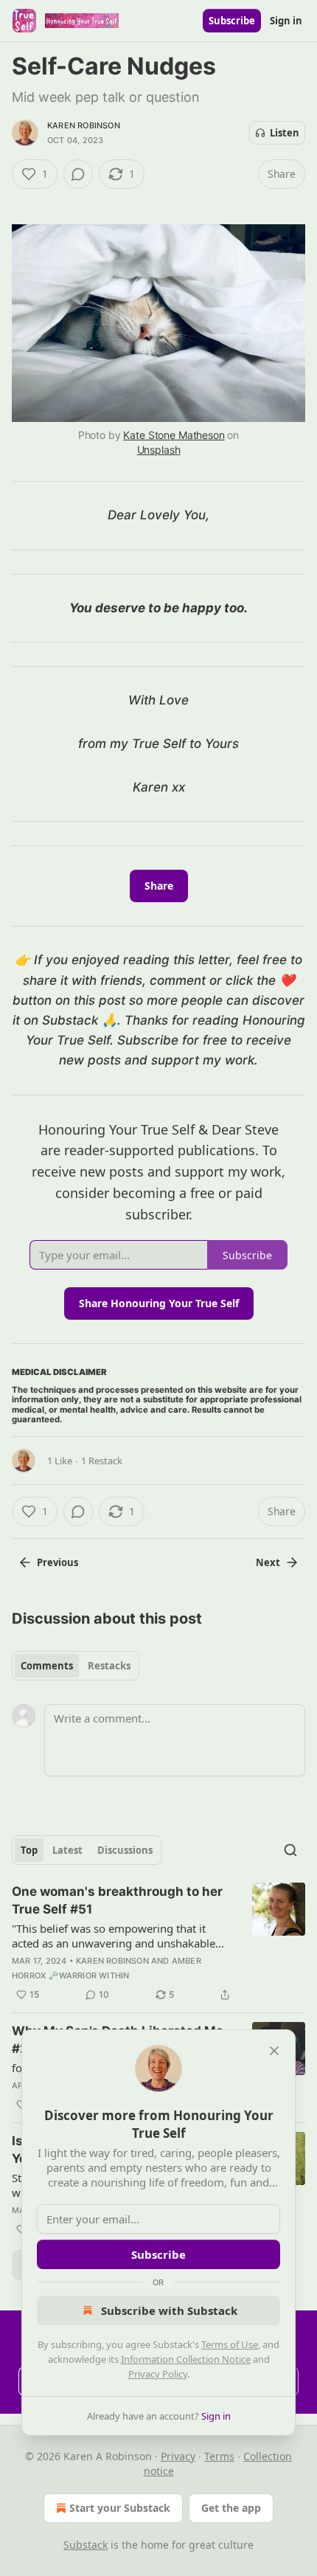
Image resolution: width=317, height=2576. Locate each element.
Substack (86, 2545)
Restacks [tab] (109, 1666)
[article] (158, 1943)
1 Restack (102, 1461)
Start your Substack (120, 2508)
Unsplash (159, 450)
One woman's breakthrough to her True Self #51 (117, 1900)
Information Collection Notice (186, 2359)
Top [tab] (29, 1850)
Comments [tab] (47, 1666)
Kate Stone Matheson (174, 435)
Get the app (231, 2508)
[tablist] (76, 1666)
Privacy (178, 2456)
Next (268, 1562)
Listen (285, 133)
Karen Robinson (84, 125)
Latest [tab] (67, 1850)
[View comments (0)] (78, 174)
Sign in (286, 21)
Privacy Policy (158, 2374)
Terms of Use (230, 2344)
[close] (274, 2051)
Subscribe (232, 21)
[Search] (290, 1850)
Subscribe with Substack (169, 2310)
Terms (219, 2456)
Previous (58, 1562)
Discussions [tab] (125, 1850)
